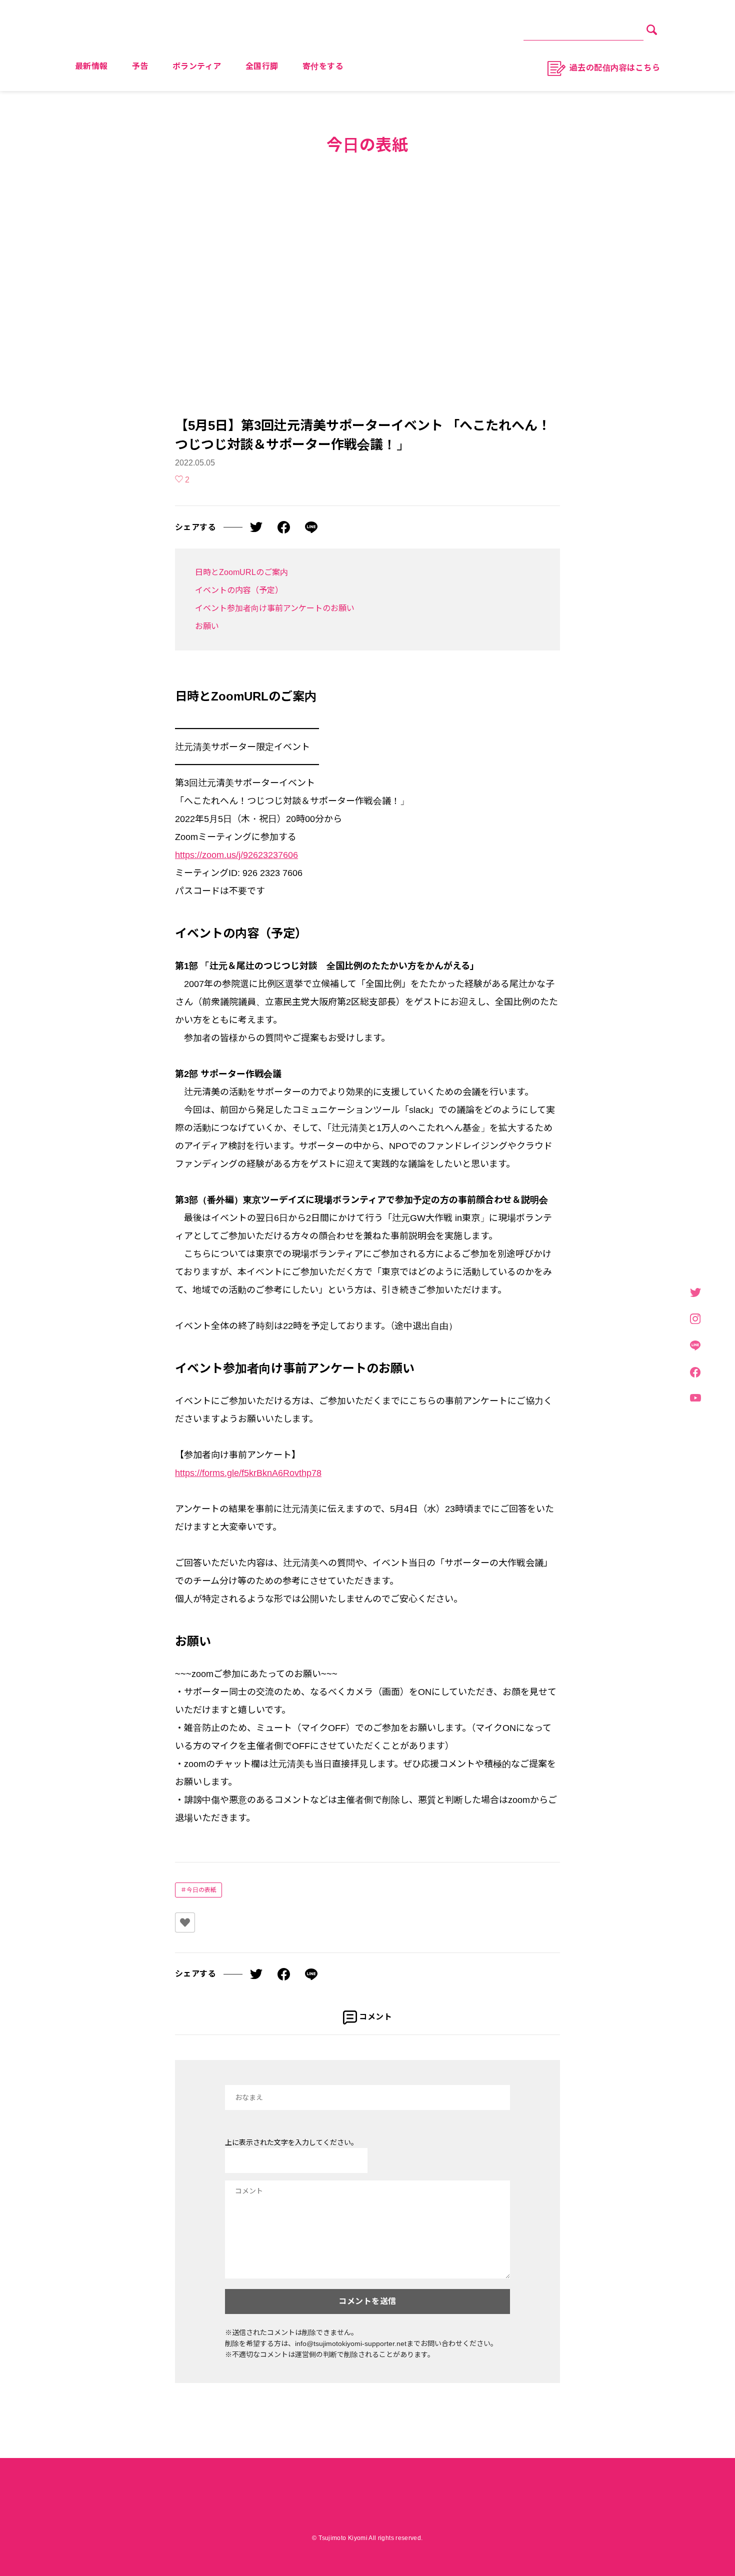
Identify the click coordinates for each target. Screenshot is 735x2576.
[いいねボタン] (185, 1922)
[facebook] (695, 1373)
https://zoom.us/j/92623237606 (236, 855)
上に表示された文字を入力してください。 (291, 2142)
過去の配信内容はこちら (615, 68)
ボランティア (197, 66)
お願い (207, 626)
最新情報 (91, 66)
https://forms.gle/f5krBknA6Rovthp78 (248, 1473)
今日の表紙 (201, 1890)
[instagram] (695, 1319)
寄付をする (323, 66)
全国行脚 (262, 66)
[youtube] (695, 1398)
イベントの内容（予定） (239, 590)
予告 (140, 66)
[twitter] (695, 1293)
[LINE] (695, 1346)
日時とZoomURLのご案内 (241, 572)
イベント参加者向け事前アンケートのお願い (275, 608)
